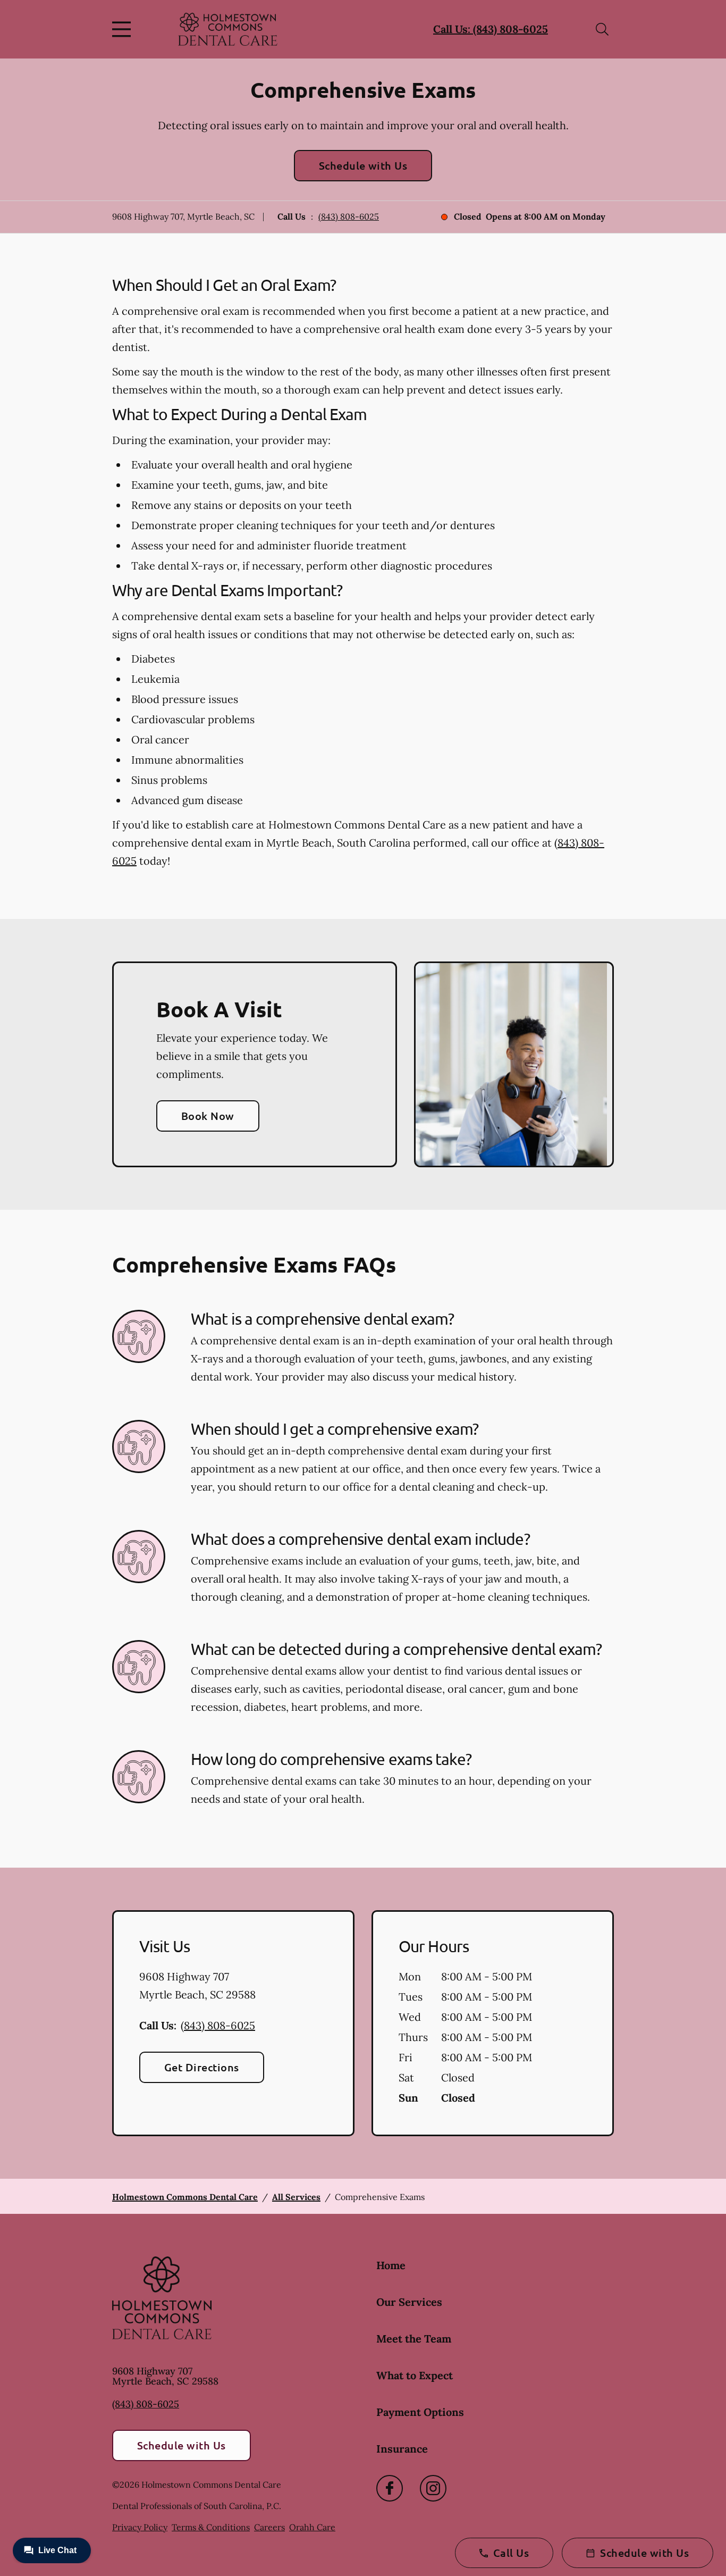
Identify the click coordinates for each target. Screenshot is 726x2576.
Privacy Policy (140, 2527)
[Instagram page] (433, 2488)
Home (391, 2265)
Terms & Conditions (211, 2527)
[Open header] (124, 29)
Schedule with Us (363, 165)
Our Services (409, 2302)
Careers (269, 2527)
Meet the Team (414, 2339)
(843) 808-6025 (349, 216)
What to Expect (415, 2375)
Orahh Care (312, 2527)
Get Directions (202, 2067)
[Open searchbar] (602, 29)
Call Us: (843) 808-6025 (491, 29)
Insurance (402, 2449)
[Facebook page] (390, 2488)
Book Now (208, 1116)
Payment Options (420, 2412)
